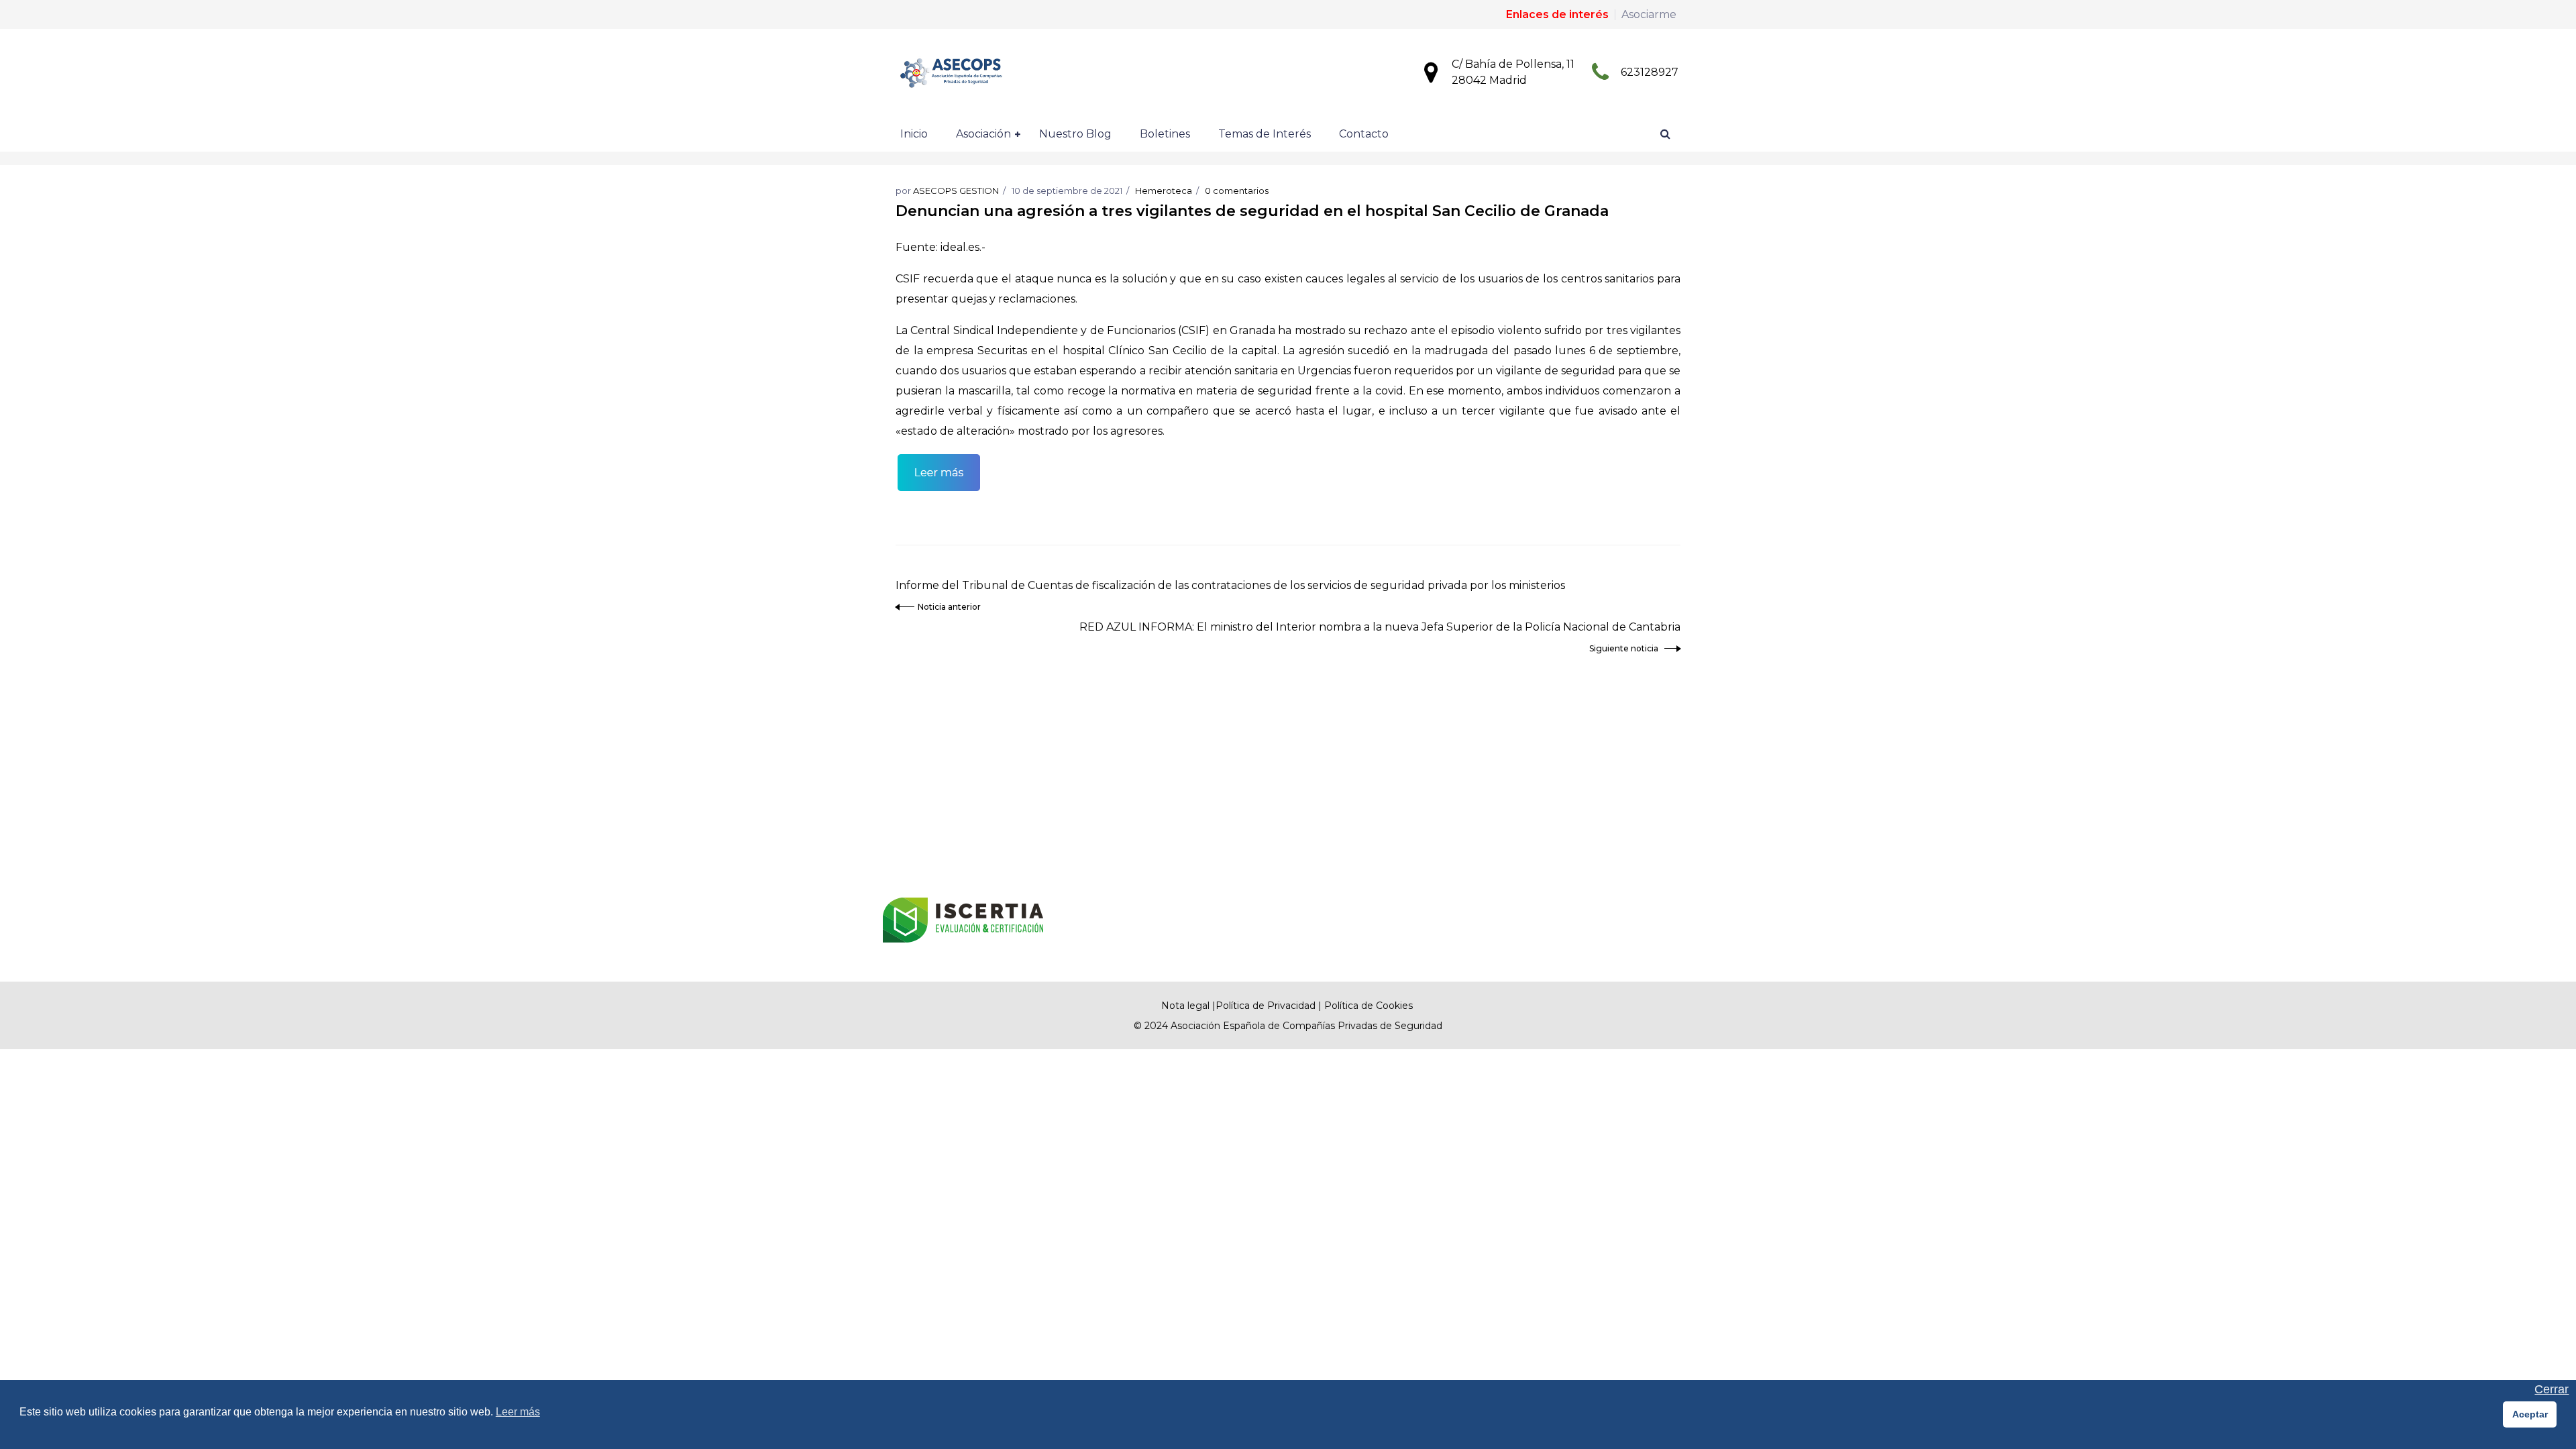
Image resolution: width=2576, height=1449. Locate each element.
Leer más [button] (518, 1412)
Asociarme (1649, 14)
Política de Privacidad (1266, 1006)
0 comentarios (1237, 191)
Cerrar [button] (2552, 1390)
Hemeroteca (1164, 191)
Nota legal (1185, 1006)
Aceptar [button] (2530, 1414)
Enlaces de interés (1557, 14)
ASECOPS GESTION (956, 191)
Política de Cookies (1368, 1006)
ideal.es (960, 247)
